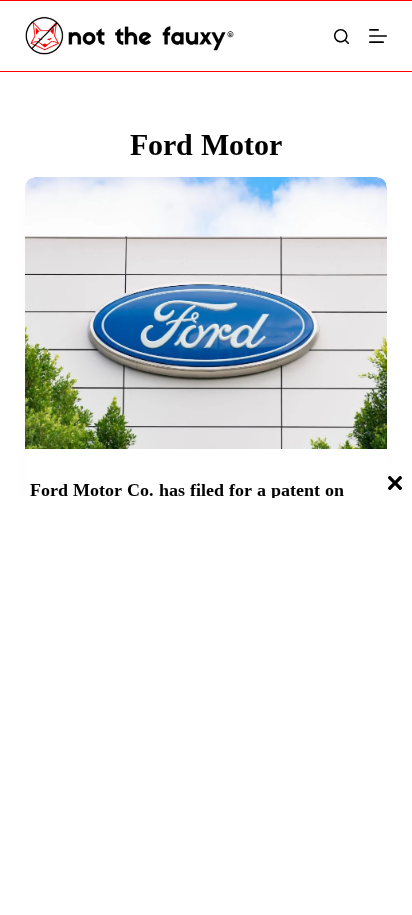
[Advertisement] (206, 709)
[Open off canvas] (378, 36)
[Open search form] (341, 36)
